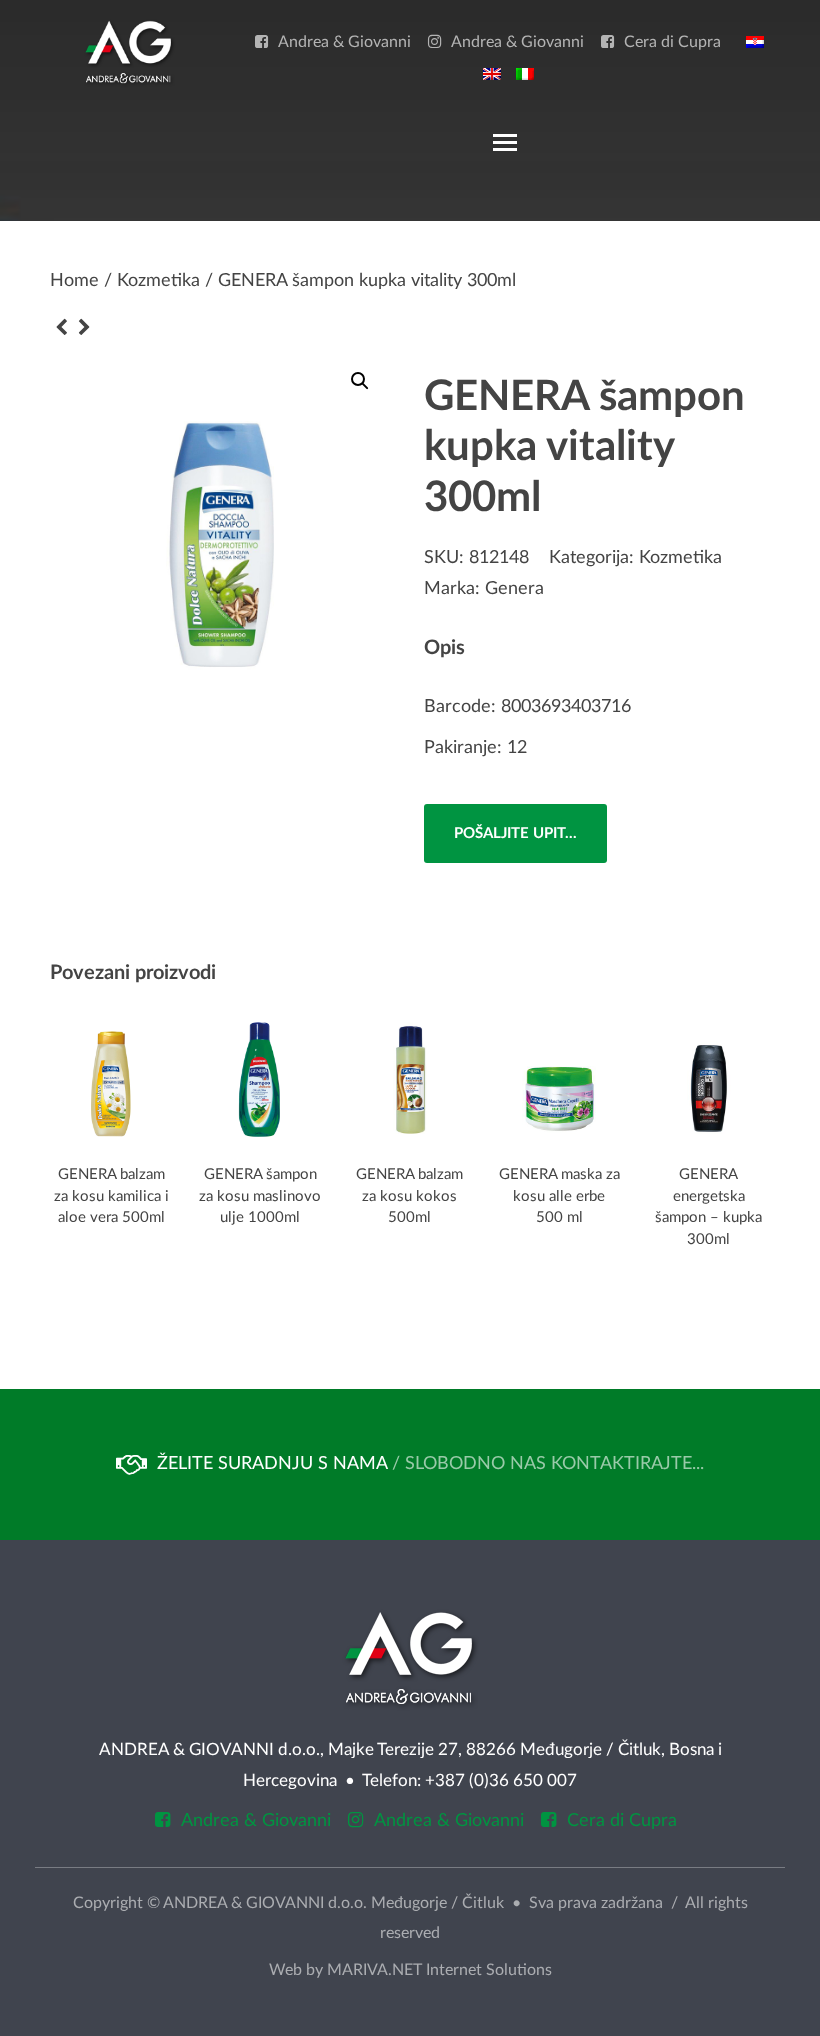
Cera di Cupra (672, 42)
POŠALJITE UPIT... (515, 833)
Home (74, 281)
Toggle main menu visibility (504, 141)
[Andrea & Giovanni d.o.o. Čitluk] (128, 51)
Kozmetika (158, 281)
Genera (514, 589)
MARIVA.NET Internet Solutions (439, 1970)
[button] (360, 381)
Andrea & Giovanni (344, 42)
